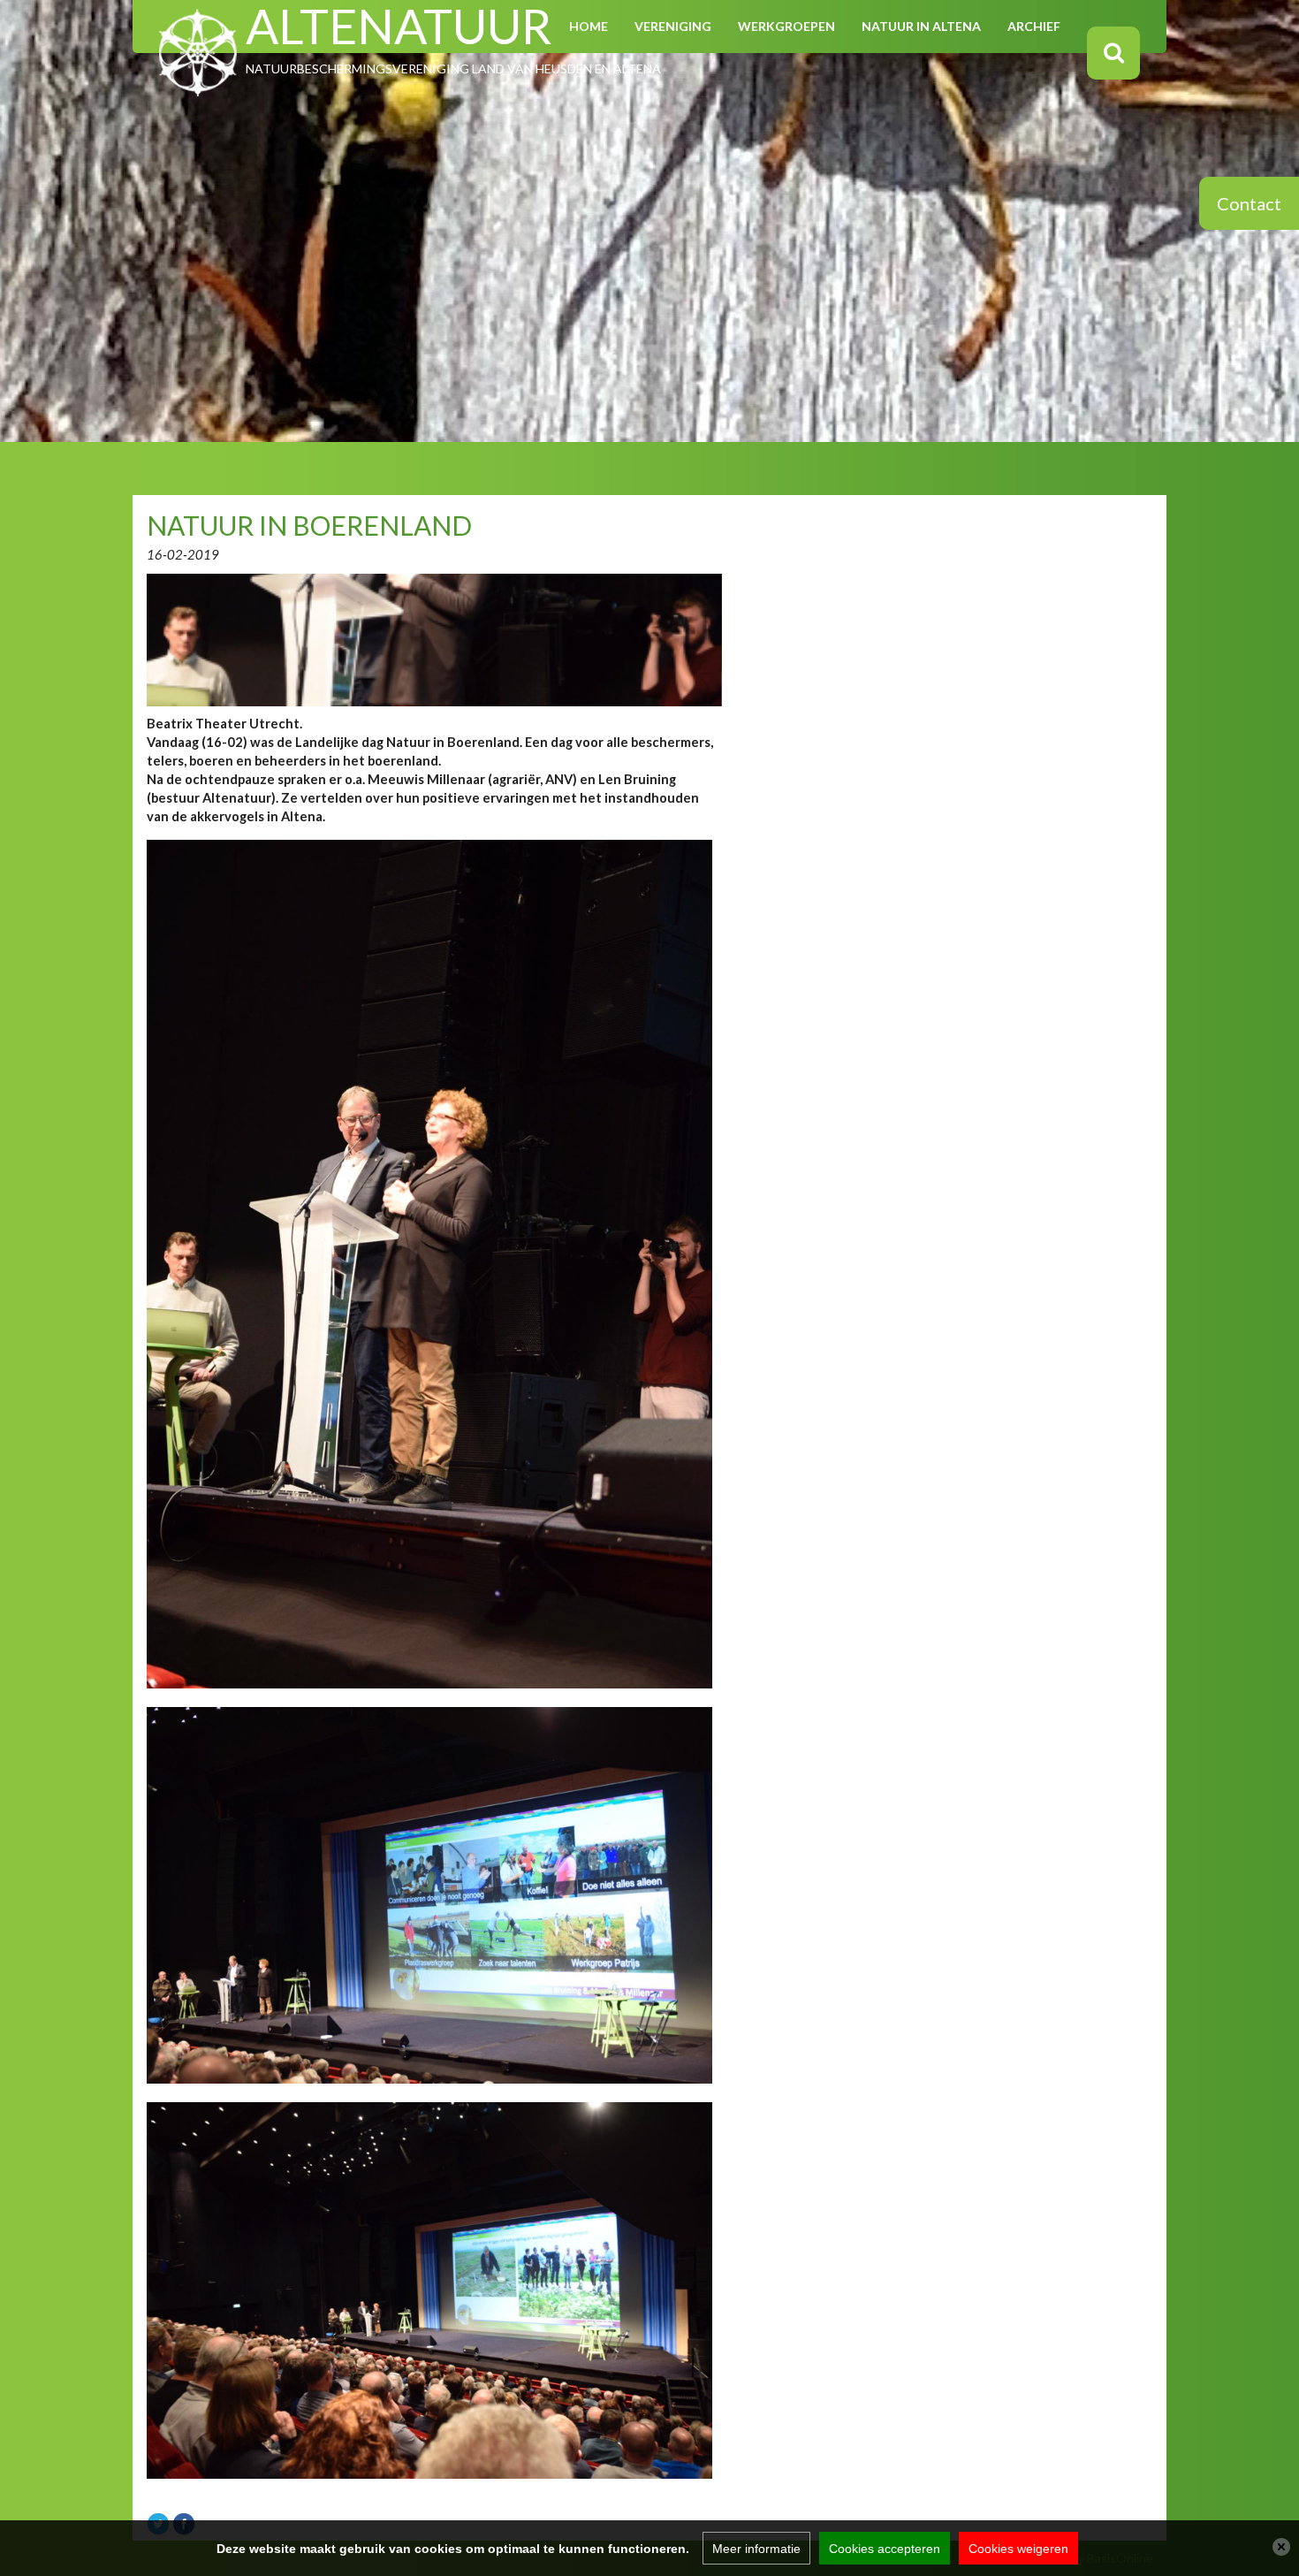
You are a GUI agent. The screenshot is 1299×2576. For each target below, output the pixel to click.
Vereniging (673, 26)
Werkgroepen (786, 26)
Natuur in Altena (921, 26)
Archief (1034, 26)
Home (589, 26)
